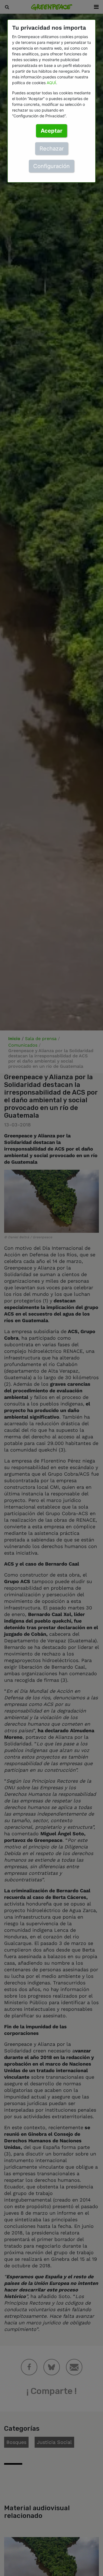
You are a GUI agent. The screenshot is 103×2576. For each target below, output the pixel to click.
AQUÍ (51, 83)
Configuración (51, 166)
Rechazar (52, 149)
